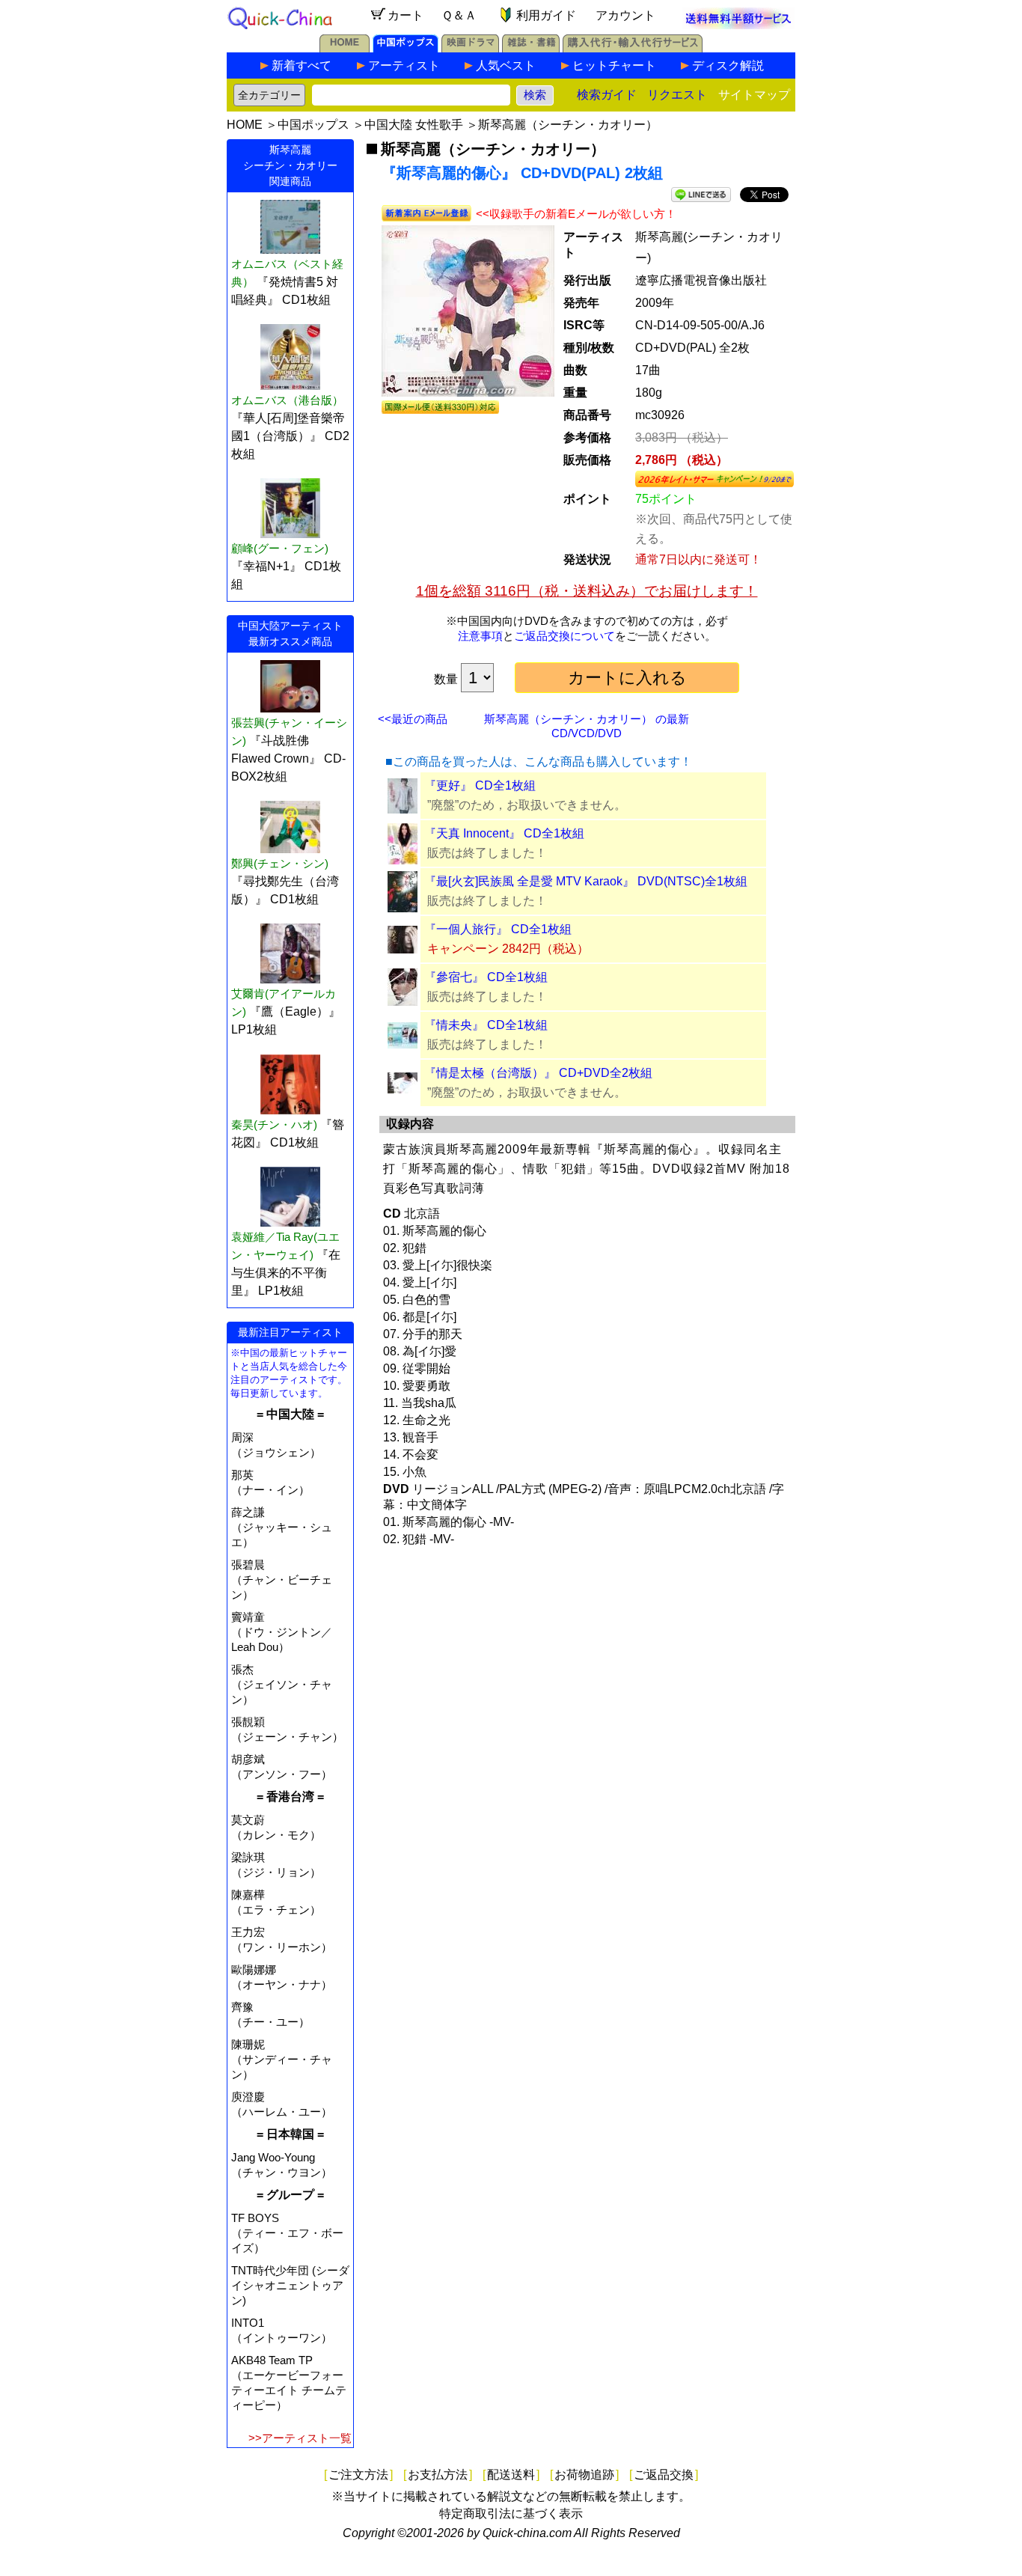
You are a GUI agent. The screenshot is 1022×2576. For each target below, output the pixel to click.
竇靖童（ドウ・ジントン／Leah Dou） (282, 1632)
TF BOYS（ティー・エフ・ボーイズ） (287, 2233)
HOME (245, 125)
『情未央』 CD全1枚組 (486, 1025)
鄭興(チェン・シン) (280, 863)
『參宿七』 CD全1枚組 (486, 977)
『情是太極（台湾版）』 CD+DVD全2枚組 (538, 1073)
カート (406, 15)
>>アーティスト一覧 (300, 2438)
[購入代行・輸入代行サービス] (633, 48)
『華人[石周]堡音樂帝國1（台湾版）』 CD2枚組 (290, 436)
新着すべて (302, 65)
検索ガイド (607, 95)
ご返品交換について (564, 636)
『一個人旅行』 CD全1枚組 (498, 929)
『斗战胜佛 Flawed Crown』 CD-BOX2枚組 (288, 759)
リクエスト (677, 95)
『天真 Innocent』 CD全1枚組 (504, 833)
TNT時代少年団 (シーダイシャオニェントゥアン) (290, 2285)
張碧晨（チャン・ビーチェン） (282, 1580)
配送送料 (511, 2475)
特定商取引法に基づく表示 (511, 2514)
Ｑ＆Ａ (459, 15)
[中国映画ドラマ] (470, 48)
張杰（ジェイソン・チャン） (282, 1684)
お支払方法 (438, 2475)
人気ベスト (506, 65)
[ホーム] (345, 48)
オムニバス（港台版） (287, 400)
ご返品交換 (664, 2475)
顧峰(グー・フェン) (280, 548)
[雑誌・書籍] (531, 48)
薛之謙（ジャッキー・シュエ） (282, 1527)
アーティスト (404, 65)
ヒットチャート (614, 65)
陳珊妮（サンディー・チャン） (282, 2059)
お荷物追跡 (584, 2475)
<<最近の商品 (413, 719)
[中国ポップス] (406, 48)
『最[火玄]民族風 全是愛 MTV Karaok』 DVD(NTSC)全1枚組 (586, 881)
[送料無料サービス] (738, 25)
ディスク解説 (728, 65)
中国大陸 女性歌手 (414, 125)
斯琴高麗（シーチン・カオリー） (568, 125)
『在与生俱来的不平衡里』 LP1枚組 (286, 1273)
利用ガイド (546, 15)
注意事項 (480, 636)
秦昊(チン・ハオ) (274, 1124)
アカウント (625, 15)
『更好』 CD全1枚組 (480, 785)
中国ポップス (313, 125)
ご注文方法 (358, 2475)
